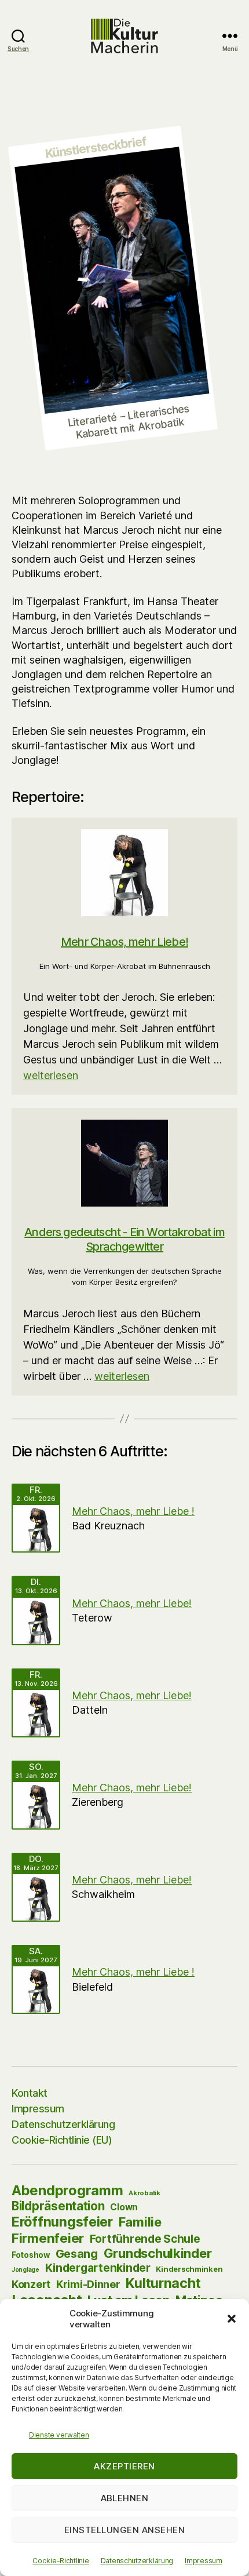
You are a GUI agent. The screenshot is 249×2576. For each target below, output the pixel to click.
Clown (124, 2207)
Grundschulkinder (158, 2253)
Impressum (204, 2561)
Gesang (77, 2254)
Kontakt (30, 2093)
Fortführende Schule (145, 2239)
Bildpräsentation (58, 2206)
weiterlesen (51, 1075)
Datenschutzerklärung (137, 2561)
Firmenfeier (48, 2238)
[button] (232, 2319)
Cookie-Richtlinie (61, 2561)
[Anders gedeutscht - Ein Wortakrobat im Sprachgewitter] (124, 1163)
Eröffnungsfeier (62, 2222)
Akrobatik (144, 2193)
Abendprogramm (67, 2190)
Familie (140, 2222)
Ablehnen (125, 2498)
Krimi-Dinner (88, 2284)
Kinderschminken (189, 2269)
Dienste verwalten (59, 2435)
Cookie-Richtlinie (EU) (62, 2140)
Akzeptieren (124, 2466)
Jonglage (25, 2269)
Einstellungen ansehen (125, 2530)
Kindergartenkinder (98, 2268)
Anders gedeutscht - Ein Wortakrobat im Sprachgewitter (124, 1239)
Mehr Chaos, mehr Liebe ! (133, 1511)
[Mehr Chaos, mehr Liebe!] (124, 873)
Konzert (31, 2284)
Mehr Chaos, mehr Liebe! (124, 942)
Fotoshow (31, 2255)
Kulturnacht (163, 2283)
